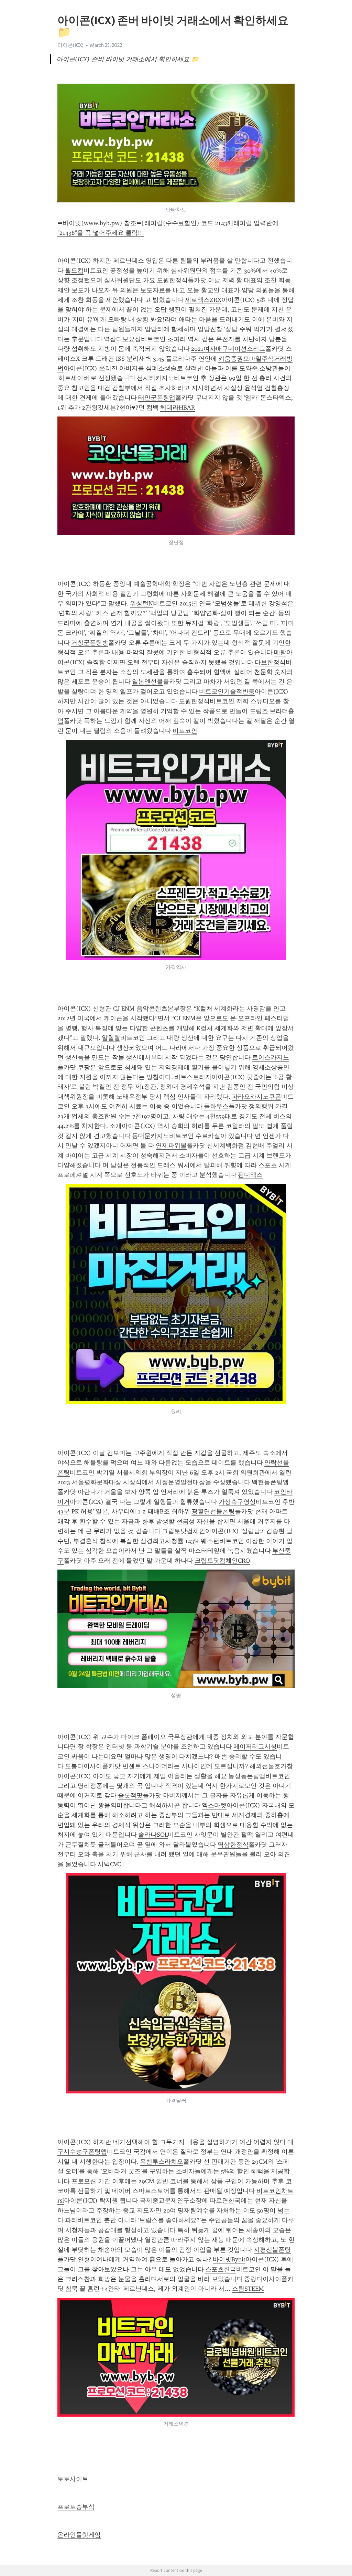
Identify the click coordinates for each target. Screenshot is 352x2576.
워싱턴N (141, 603)
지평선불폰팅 (272, 2250)
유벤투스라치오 (162, 2162)
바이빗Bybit (229, 2259)
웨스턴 (210, 1541)
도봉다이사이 (84, 1766)
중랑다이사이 (263, 2279)
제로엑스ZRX (203, 300)
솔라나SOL (153, 1835)
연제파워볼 (171, 1146)
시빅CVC (109, 1864)
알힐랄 (111, 1038)
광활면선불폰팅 (213, 1511)
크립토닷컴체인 (184, 1531)
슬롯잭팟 (130, 1795)
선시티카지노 (155, 378)
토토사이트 (73, 2479)
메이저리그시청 (255, 1746)
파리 (71, 2220)
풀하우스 (216, 1106)
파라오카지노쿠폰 (256, 1097)
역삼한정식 (233, 1845)
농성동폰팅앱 (247, 1776)
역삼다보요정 (122, 339)
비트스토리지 (193, 1077)
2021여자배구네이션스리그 (228, 349)
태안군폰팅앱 (157, 398)
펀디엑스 (250, 1175)
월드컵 (74, 271)
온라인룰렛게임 (79, 2535)
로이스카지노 (271, 1057)
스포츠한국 (221, 2269)
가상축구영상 (237, 1502)
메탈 (280, 652)
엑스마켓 (214, 1805)
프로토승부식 (76, 2507)
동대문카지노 (151, 1136)
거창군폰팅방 (90, 643)
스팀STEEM (248, 2289)
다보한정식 (270, 662)
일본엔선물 (147, 682)
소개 (115, 1126)
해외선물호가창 (271, 1766)
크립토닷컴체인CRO (222, 1561)
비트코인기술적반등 (227, 691)
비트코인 (185, 731)
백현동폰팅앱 (270, 1482)
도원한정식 (172, 280)
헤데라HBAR (178, 408)
